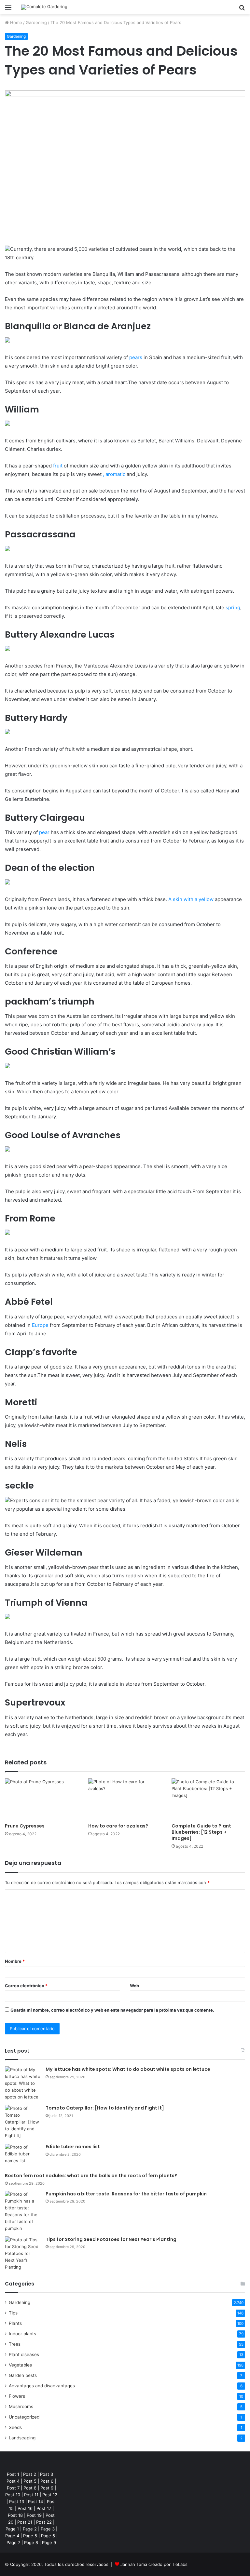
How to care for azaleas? (118, 1826)
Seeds (15, 2427)
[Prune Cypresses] (42, 1799)
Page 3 (48, 2529)
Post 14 (35, 2502)
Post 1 (13, 2474)
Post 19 (34, 2515)
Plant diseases (24, 2354)
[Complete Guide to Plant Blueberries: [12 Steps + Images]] (208, 1799)
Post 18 (15, 2515)
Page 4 (12, 2536)
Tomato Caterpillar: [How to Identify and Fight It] (105, 2108)
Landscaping (22, 2438)
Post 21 (25, 2522)
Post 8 (30, 2488)
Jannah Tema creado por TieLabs (154, 2564)
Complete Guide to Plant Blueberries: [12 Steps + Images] (201, 1832)
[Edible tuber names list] (23, 2156)
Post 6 (47, 2481)
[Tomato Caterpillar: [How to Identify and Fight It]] (23, 2122)
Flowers (17, 2396)
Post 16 (25, 2508)
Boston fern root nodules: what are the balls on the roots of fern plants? (91, 2176)
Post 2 (30, 2474)
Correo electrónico (26, 1986)
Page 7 (13, 2542)
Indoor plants (22, 2334)
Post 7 (13, 2488)
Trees (15, 2344)
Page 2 (30, 2529)
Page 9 (49, 2542)
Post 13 (17, 2502)
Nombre (15, 1961)
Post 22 (44, 2522)
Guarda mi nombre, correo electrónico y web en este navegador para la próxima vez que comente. (112, 2010)
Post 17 (44, 2508)
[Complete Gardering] (44, 7)
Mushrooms (21, 2407)
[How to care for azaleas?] (125, 1799)
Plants (15, 2323)
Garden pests (23, 2375)
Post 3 (47, 2474)
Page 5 (30, 2536)
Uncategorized (24, 2417)
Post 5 (30, 2481)
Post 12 (50, 2495)
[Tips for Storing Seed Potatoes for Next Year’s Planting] (23, 2253)
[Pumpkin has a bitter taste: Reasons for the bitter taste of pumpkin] (23, 2211)
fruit (58, 466)
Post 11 (31, 2495)
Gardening (36, 22)
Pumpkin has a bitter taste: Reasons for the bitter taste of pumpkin (126, 2194)
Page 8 (31, 2542)
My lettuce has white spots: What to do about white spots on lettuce (128, 2069)
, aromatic (114, 474)
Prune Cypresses (25, 1826)
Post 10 (13, 2495)
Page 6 (48, 2536)
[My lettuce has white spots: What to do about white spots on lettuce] (23, 2083)
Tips (13, 2313)
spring (233, 607)
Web (134, 1986)
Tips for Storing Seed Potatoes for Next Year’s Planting (111, 2239)
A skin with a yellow (191, 899)
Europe (40, 1325)
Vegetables (20, 2365)
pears (136, 357)
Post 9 (47, 2488)
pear (44, 832)
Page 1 (12, 2529)
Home (15, 22)
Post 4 (13, 2481)
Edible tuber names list (73, 2147)
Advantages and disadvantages (42, 2386)
